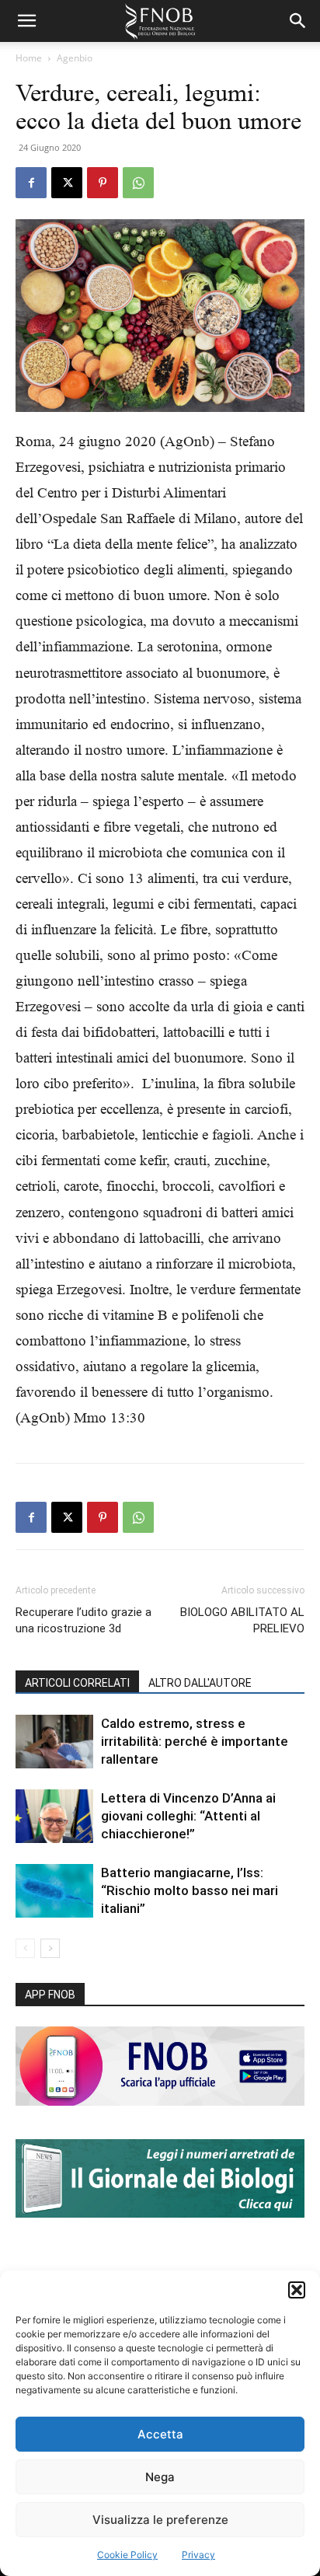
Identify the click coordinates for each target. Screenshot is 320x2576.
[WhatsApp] (138, 183)
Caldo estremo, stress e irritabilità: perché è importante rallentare (195, 1741)
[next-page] (50, 1948)
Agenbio (75, 58)
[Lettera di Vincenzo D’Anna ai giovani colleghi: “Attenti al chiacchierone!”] (54, 1816)
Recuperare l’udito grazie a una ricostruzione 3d (83, 1620)
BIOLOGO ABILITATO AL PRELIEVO (242, 1620)
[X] (67, 183)
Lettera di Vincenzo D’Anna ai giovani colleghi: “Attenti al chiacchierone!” (188, 1816)
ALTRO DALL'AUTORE (200, 1683)
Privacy (198, 2555)
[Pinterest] (103, 183)
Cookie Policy (127, 2555)
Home (29, 58)
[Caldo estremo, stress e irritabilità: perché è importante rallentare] (54, 1742)
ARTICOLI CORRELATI (77, 1683)
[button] (297, 2290)
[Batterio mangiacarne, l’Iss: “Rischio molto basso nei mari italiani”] (54, 1891)
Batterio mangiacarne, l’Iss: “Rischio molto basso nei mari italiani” (190, 1890)
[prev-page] (25, 1948)
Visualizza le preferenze (160, 2520)
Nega (160, 2477)
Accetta (160, 2434)
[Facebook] (31, 183)
